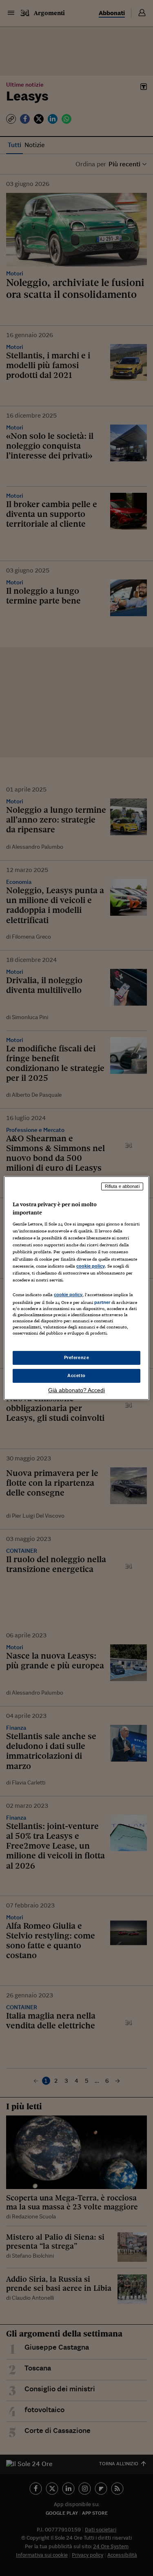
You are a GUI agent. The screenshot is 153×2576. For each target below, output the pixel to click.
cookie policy (91, 1266)
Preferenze (77, 1357)
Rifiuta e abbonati (122, 1186)
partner (102, 1302)
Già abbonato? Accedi (76, 1390)
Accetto (76, 1375)
